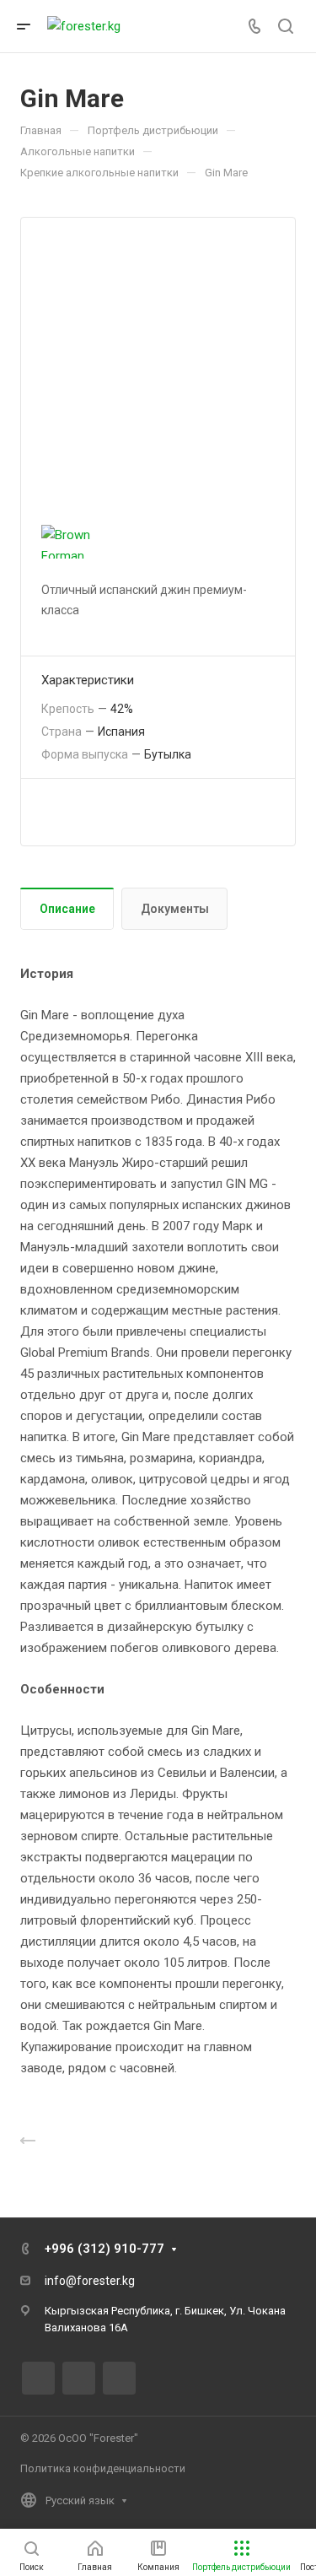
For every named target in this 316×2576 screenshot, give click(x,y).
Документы (175, 909)
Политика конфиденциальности (103, 2468)
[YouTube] (119, 2378)
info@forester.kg (90, 2281)
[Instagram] (79, 2378)
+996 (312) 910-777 (104, 2249)
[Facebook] (38, 2378)
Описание (67, 909)
